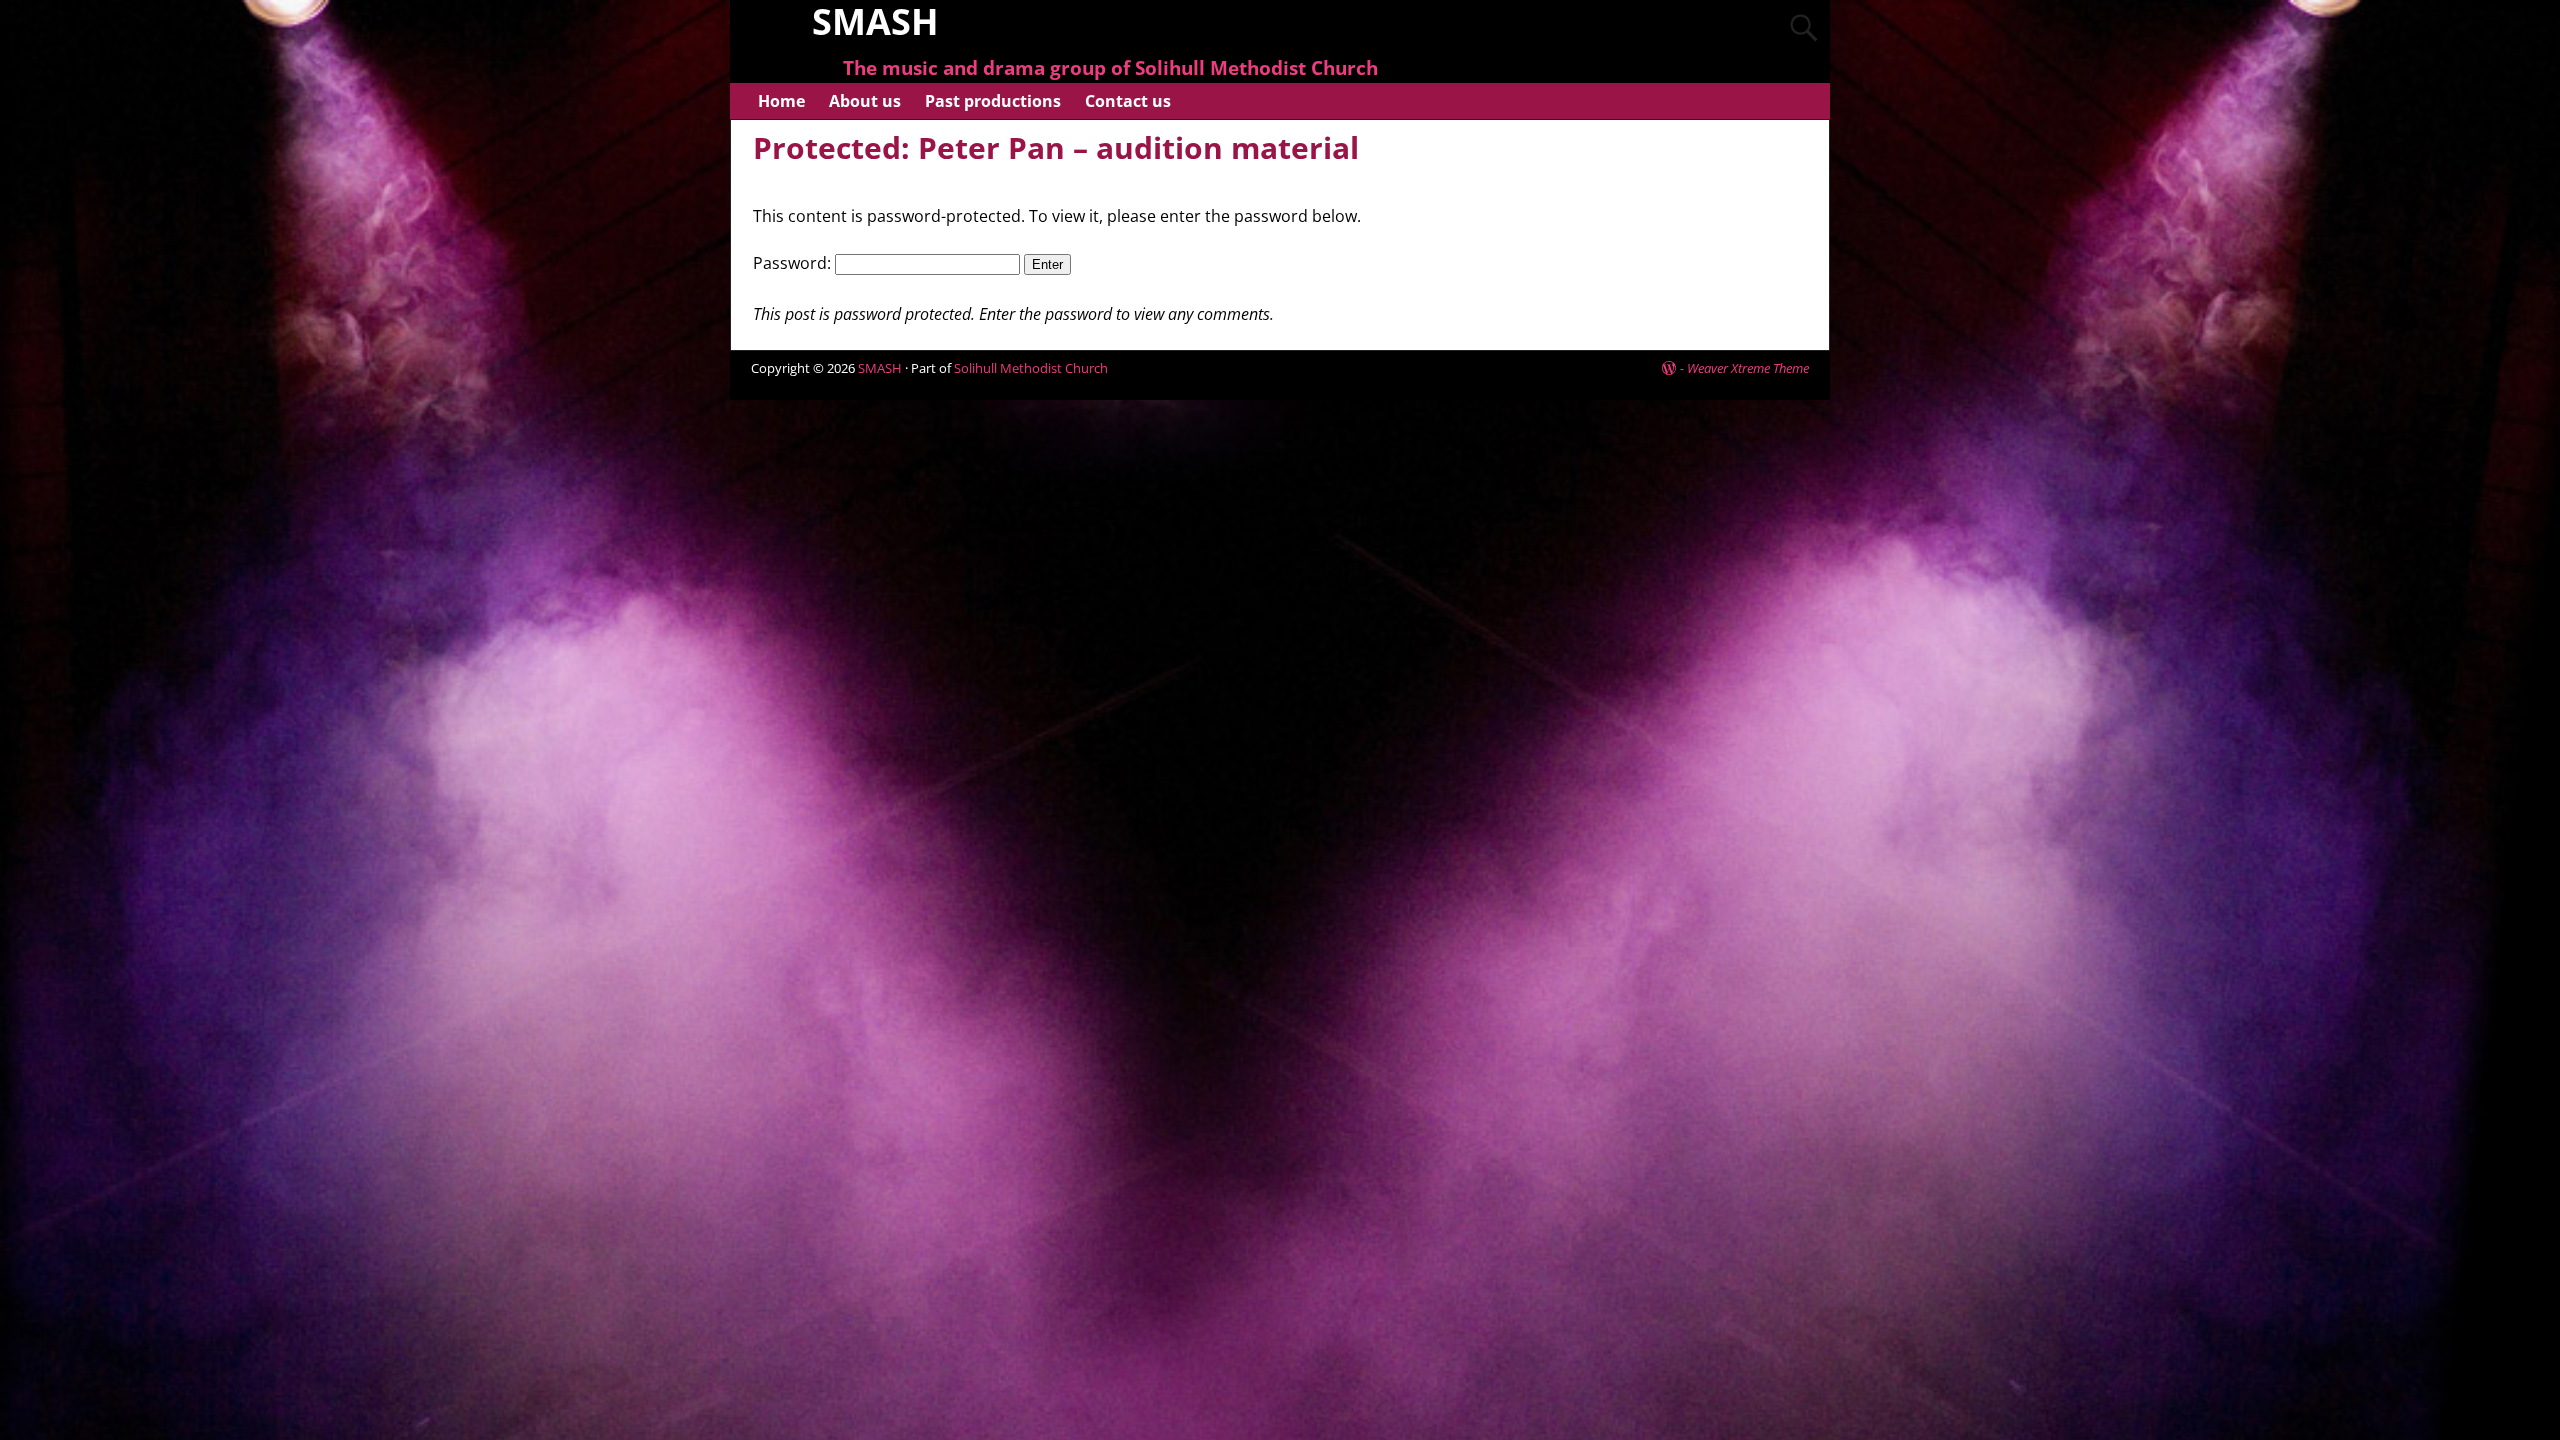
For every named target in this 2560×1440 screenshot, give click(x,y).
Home (781, 101)
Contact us (1128, 101)
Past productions (993, 101)
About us (865, 101)
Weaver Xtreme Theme (1748, 368)
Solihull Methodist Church (1031, 368)
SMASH (880, 368)
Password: (794, 263)
